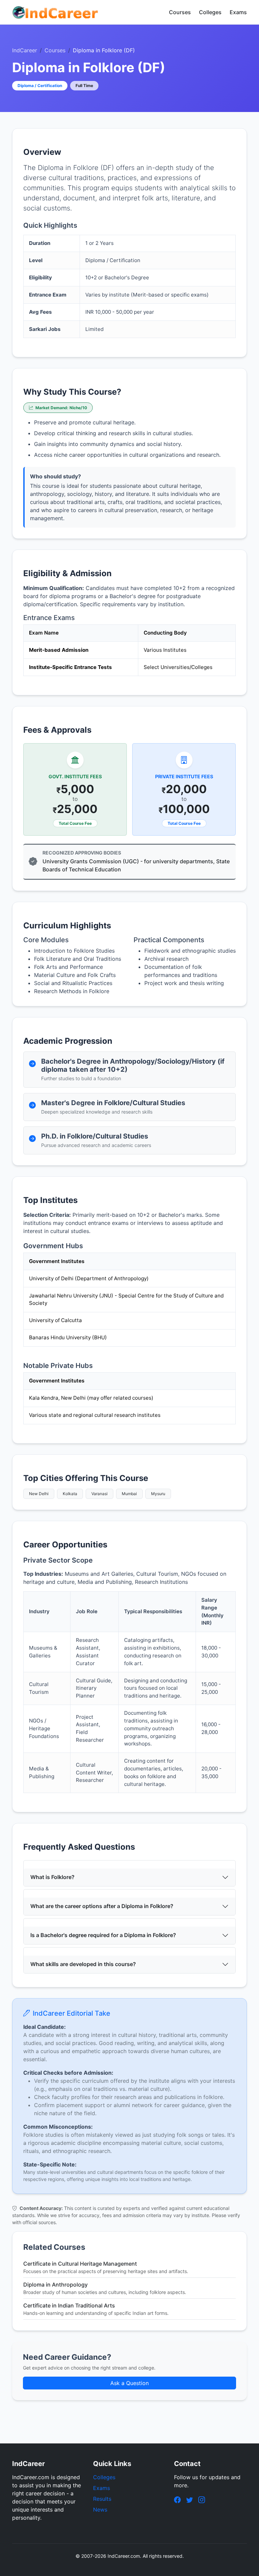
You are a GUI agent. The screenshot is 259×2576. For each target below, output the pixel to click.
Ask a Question (129, 2383)
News (100, 2510)
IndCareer (25, 50)
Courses (180, 12)
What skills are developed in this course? (83, 1964)
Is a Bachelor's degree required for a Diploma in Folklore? (103, 1935)
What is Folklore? (52, 1877)
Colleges (210, 12)
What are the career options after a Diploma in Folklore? (102, 1906)
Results (102, 2499)
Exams (238, 12)
